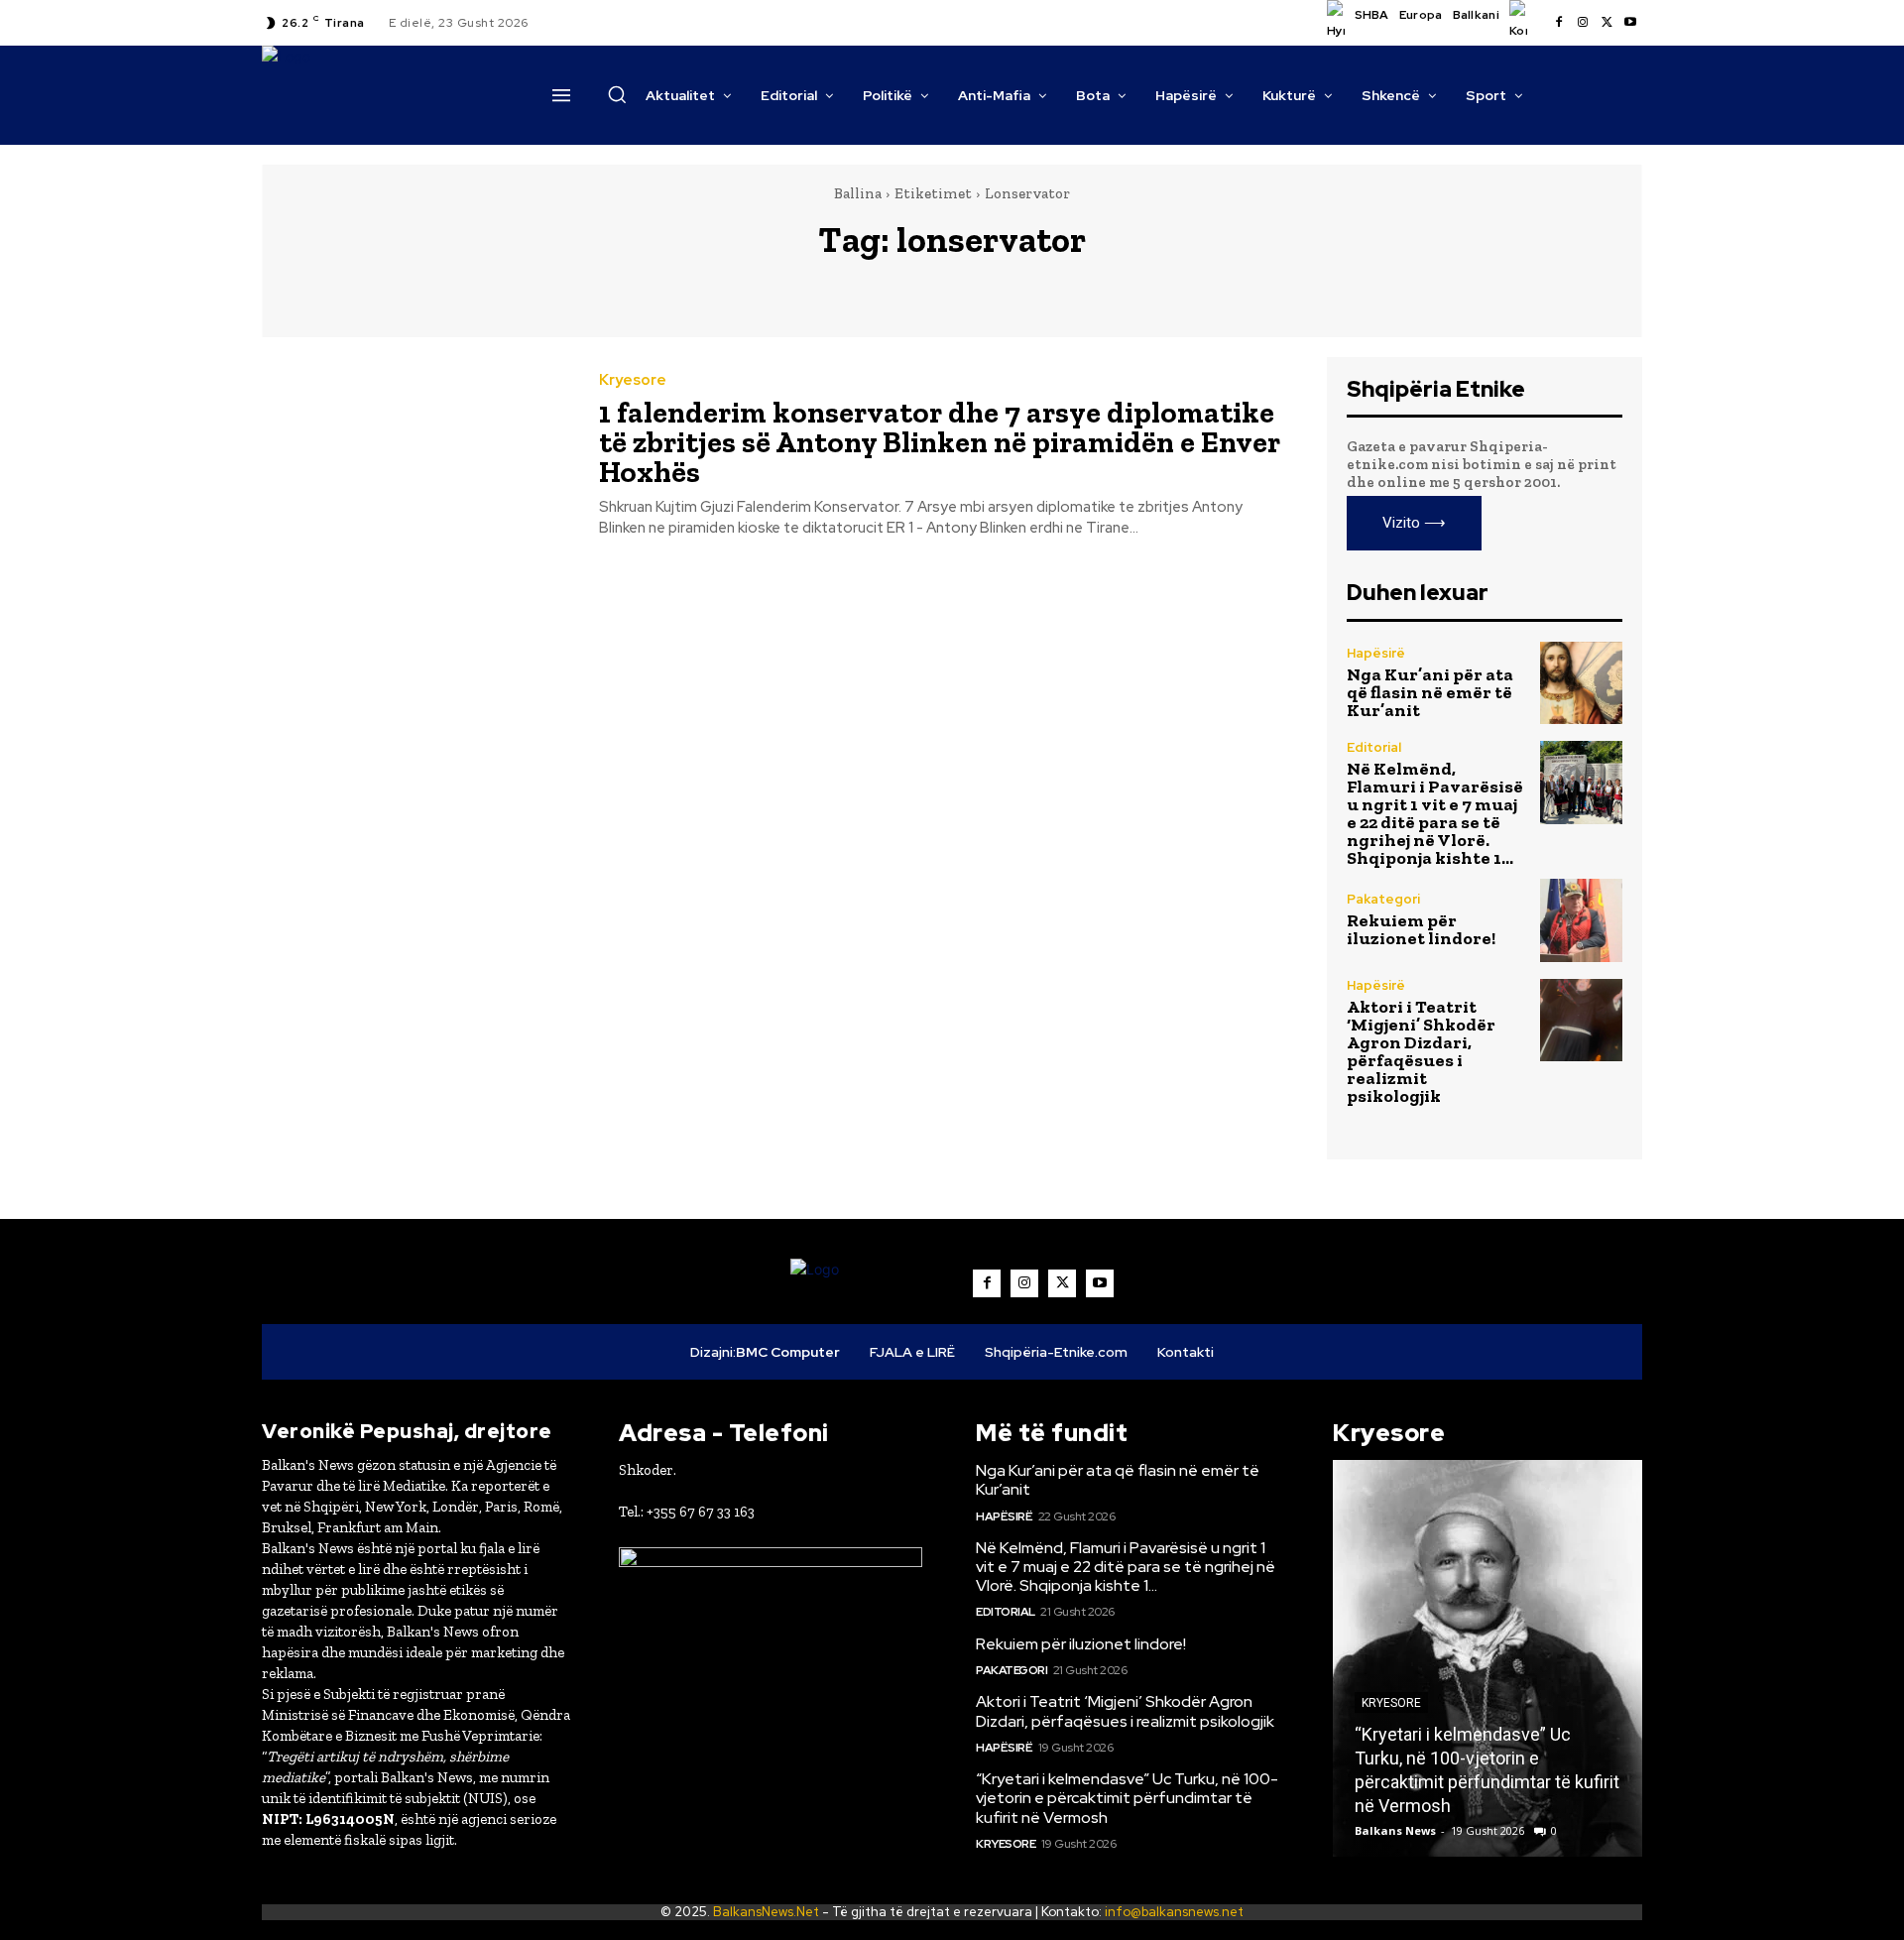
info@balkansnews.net (1174, 1912)
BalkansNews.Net (766, 1912)
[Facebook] (1559, 23)
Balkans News (1395, 1830)
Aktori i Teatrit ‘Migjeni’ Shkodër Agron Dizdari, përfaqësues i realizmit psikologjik (1421, 1051)
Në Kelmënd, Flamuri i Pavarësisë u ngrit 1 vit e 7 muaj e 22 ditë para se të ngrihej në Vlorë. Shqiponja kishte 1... (1435, 813)
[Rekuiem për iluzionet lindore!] (1581, 920)
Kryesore (633, 380)
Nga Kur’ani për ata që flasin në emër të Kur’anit (1430, 692)
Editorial (1374, 747)
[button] (617, 94)
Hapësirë (1376, 653)
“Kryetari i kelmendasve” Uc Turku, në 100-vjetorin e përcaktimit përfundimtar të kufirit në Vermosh (1127, 1798)
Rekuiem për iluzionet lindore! (1421, 929)
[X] (1606, 23)
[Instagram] (1583, 23)
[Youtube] (1630, 23)
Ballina (858, 193)
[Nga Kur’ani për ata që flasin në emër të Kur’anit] (1581, 683)
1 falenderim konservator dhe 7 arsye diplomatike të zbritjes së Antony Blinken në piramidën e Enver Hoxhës (940, 442)
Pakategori (1383, 899)
